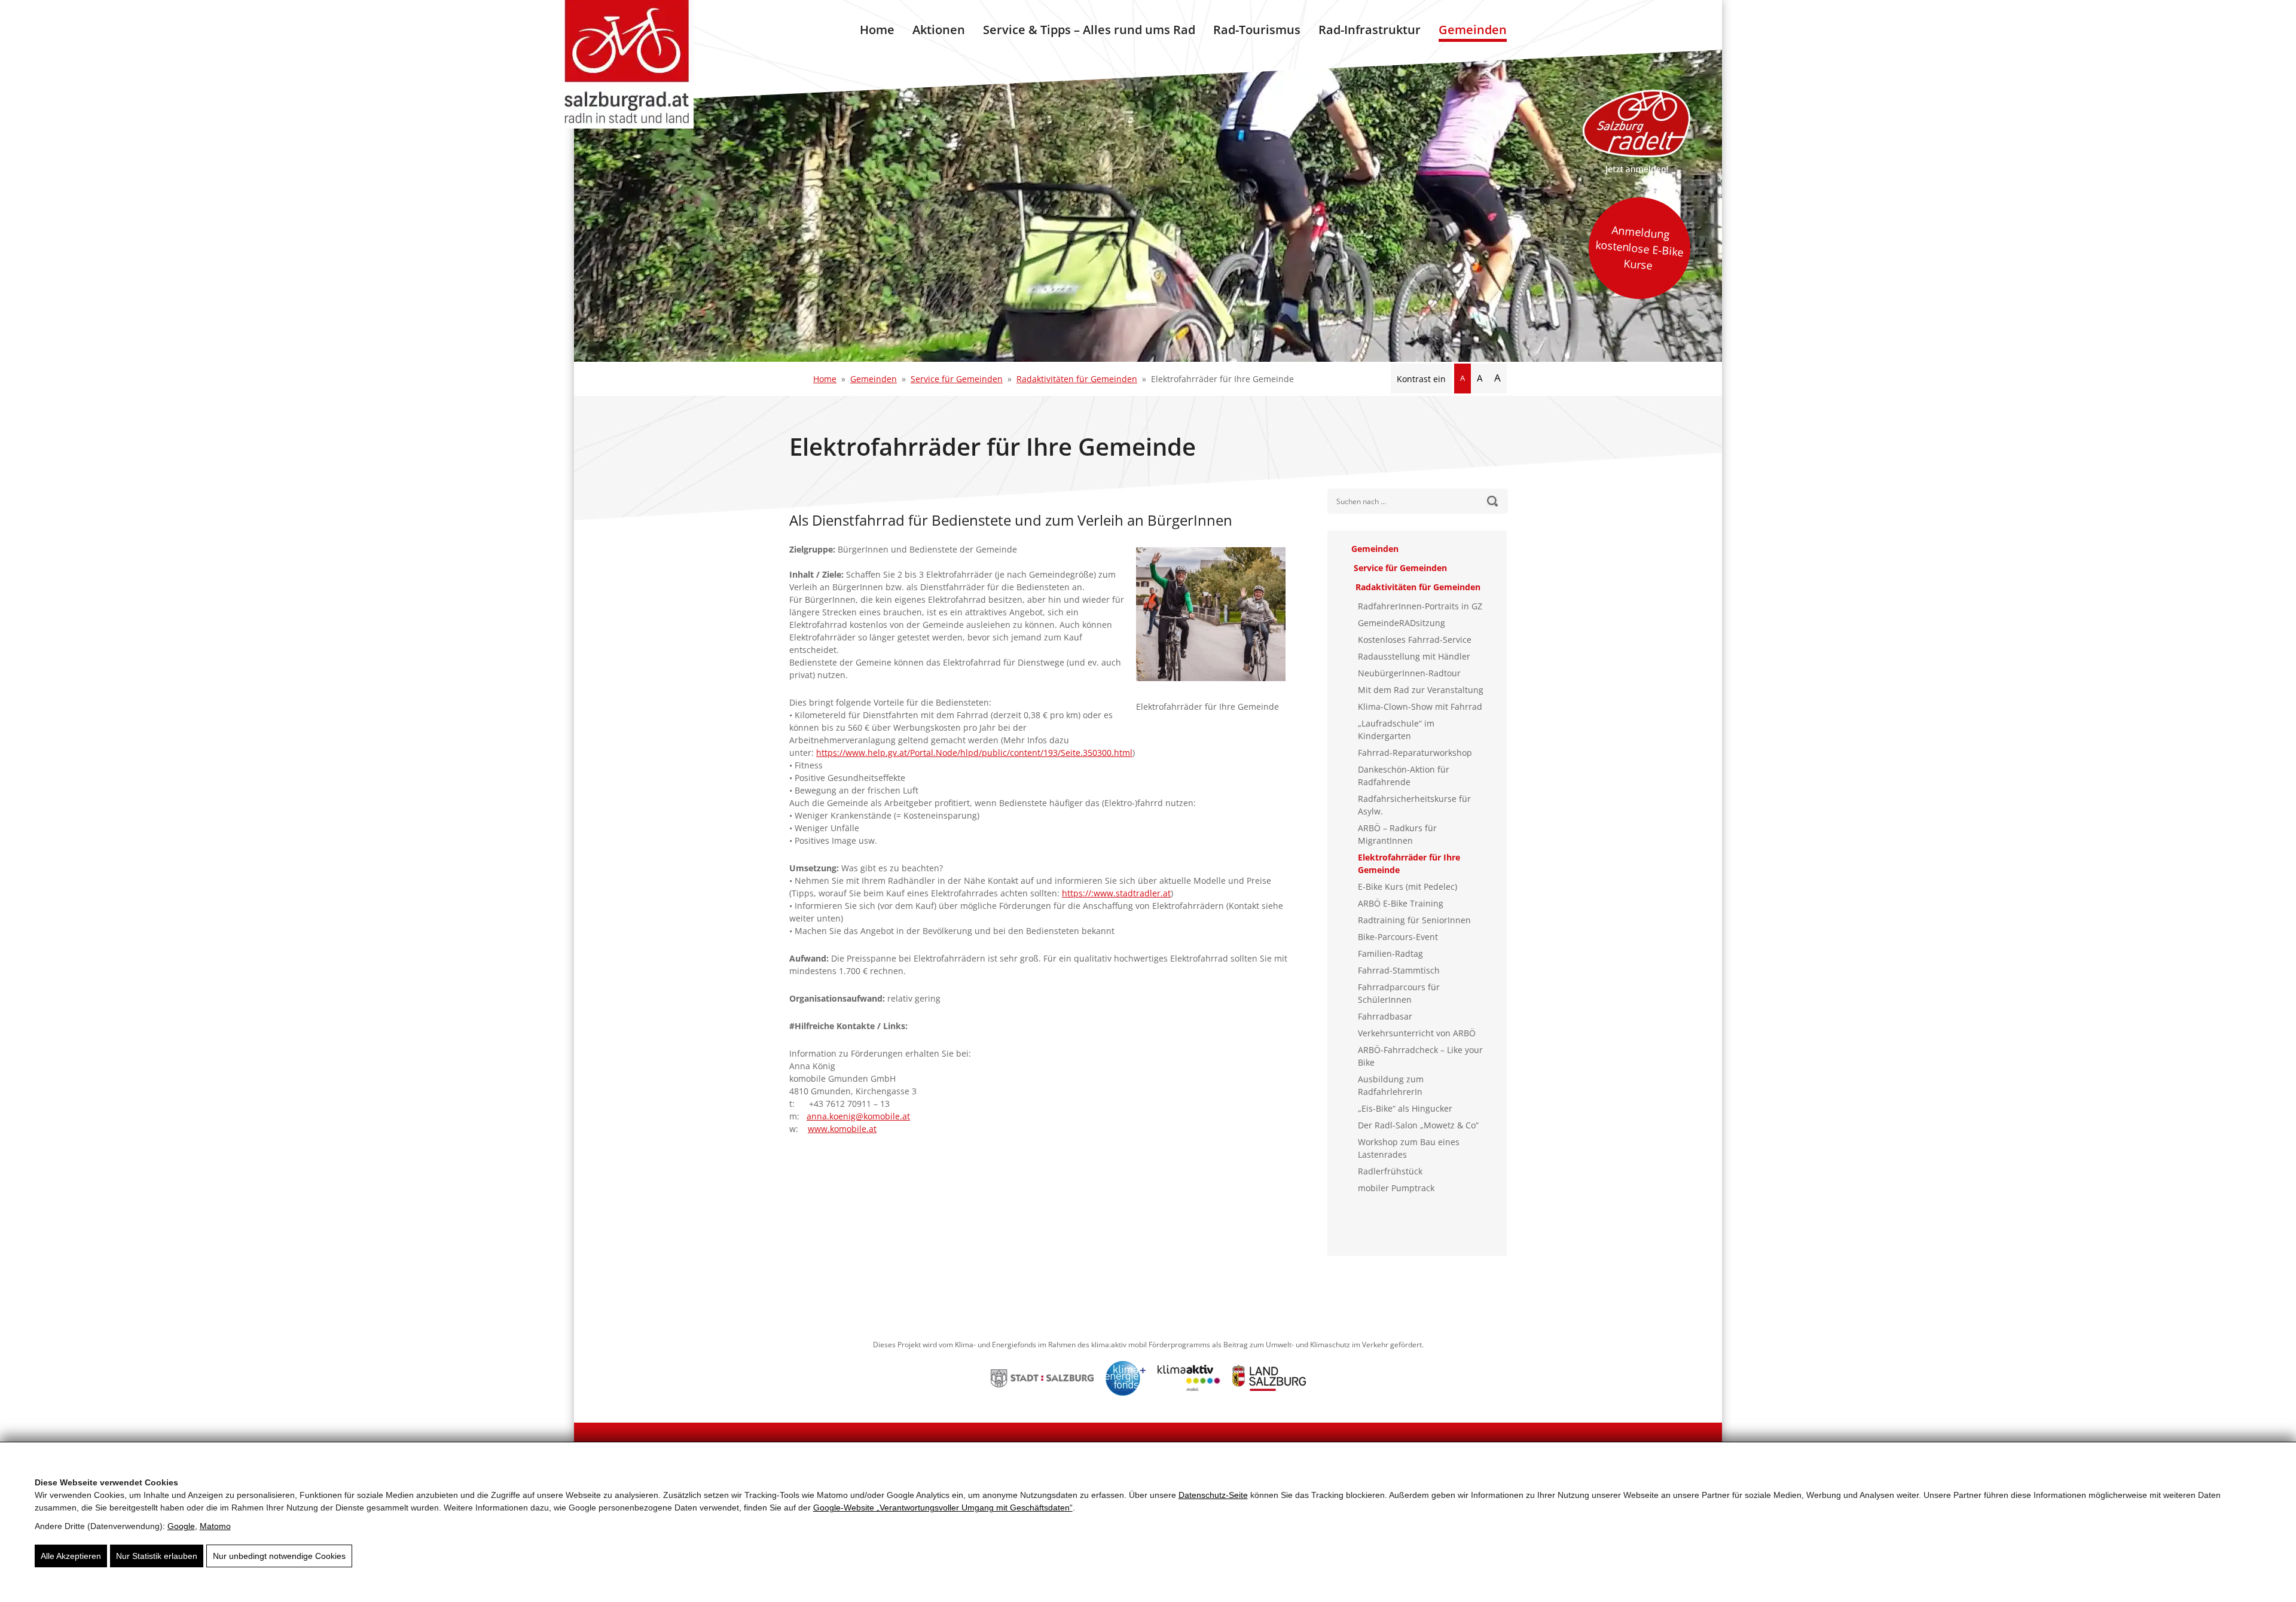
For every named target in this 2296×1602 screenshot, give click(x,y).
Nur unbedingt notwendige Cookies (279, 1556)
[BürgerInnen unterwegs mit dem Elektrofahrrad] (1217, 620)
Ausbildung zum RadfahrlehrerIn (1391, 1085)
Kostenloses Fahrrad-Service (1415, 640)
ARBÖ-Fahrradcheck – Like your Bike (1420, 1056)
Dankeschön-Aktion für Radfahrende (1404, 776)
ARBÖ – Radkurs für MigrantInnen (1397, 834)
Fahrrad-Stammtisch (1399, 970)
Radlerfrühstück (1390, 1171)
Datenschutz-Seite (1213, 1495)
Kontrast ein (1421, 379)
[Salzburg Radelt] (1636, 132)
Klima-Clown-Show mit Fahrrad (1420, 707)
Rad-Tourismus (1257, 30)
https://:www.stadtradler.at (1116, 893)
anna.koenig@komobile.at (858, 1116)
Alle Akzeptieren (71, 1556)
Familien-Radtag (1390, 953)
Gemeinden (1473, 30)
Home (877, 30)
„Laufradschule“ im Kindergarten (1396, 730)
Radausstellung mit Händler (1414, 656)
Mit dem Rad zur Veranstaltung (1421, 690)
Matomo (215, 1526)
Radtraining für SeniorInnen (1414, 920)
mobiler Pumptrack (1396, 1188)
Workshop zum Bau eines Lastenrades (1409, 1148)
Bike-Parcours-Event (1398, 937)
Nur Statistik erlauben (157, 1556)
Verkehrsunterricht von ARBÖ (1417, 1033)
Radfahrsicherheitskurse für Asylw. (1414, 805)
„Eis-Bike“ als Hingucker (1405, 1108)
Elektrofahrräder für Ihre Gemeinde (1409, 863)
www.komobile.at (842, 1129)
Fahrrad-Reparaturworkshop (1415, 753)
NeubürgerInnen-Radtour (1409, 673)
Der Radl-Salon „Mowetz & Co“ (1418, 1125)
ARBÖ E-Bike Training (1401, 903)
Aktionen (939, 30)
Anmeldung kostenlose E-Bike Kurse (1639, 248)
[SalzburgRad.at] (627, 64)
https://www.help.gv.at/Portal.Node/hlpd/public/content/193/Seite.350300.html (974, 753)
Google (181, 1526)
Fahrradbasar (1385, 1016)
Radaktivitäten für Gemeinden (1077, 379)
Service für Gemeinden (957, 379)
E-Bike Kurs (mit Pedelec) (1407, 887)
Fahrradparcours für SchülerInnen (1399, 993)
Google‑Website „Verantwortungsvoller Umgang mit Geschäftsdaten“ (943, 1508)
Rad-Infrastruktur (1370, 30)
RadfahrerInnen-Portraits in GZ (1420, 606)
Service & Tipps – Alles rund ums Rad (1089, 30)
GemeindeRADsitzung (1402, 623)
